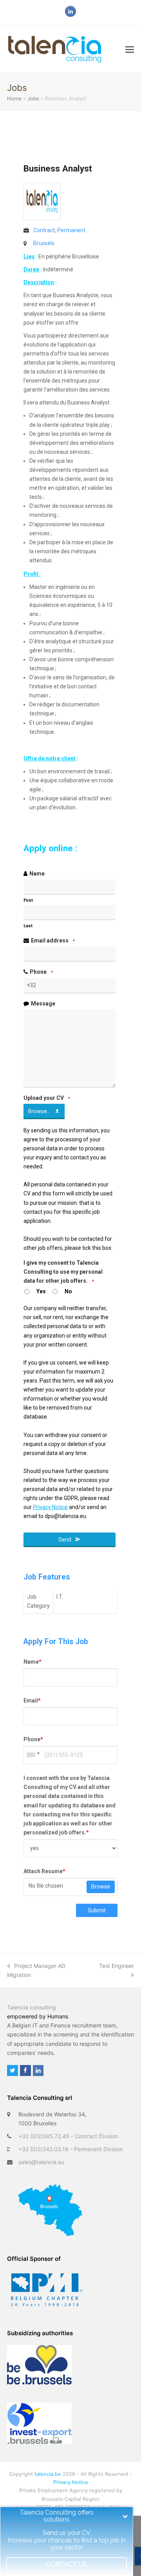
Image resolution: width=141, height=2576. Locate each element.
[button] (130, 49)
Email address (53, 941)
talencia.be (48, 2474)
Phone (41, 972)
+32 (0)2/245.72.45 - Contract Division (68, 2136)
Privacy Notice (71, 2482)
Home (14, 98)
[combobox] (33, 1755)
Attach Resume (44, 1871)
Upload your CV (47, 1098)
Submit (97, 1910)
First (28, 900)
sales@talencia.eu (41, 2162)
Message (43, 1004)
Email (32, 1700)
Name (37, 874)
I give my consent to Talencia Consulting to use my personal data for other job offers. (63, 1272)
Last (28, 926)
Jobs (33, 98)
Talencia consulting (32, 2007)
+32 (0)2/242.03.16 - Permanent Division (71, 2149)
